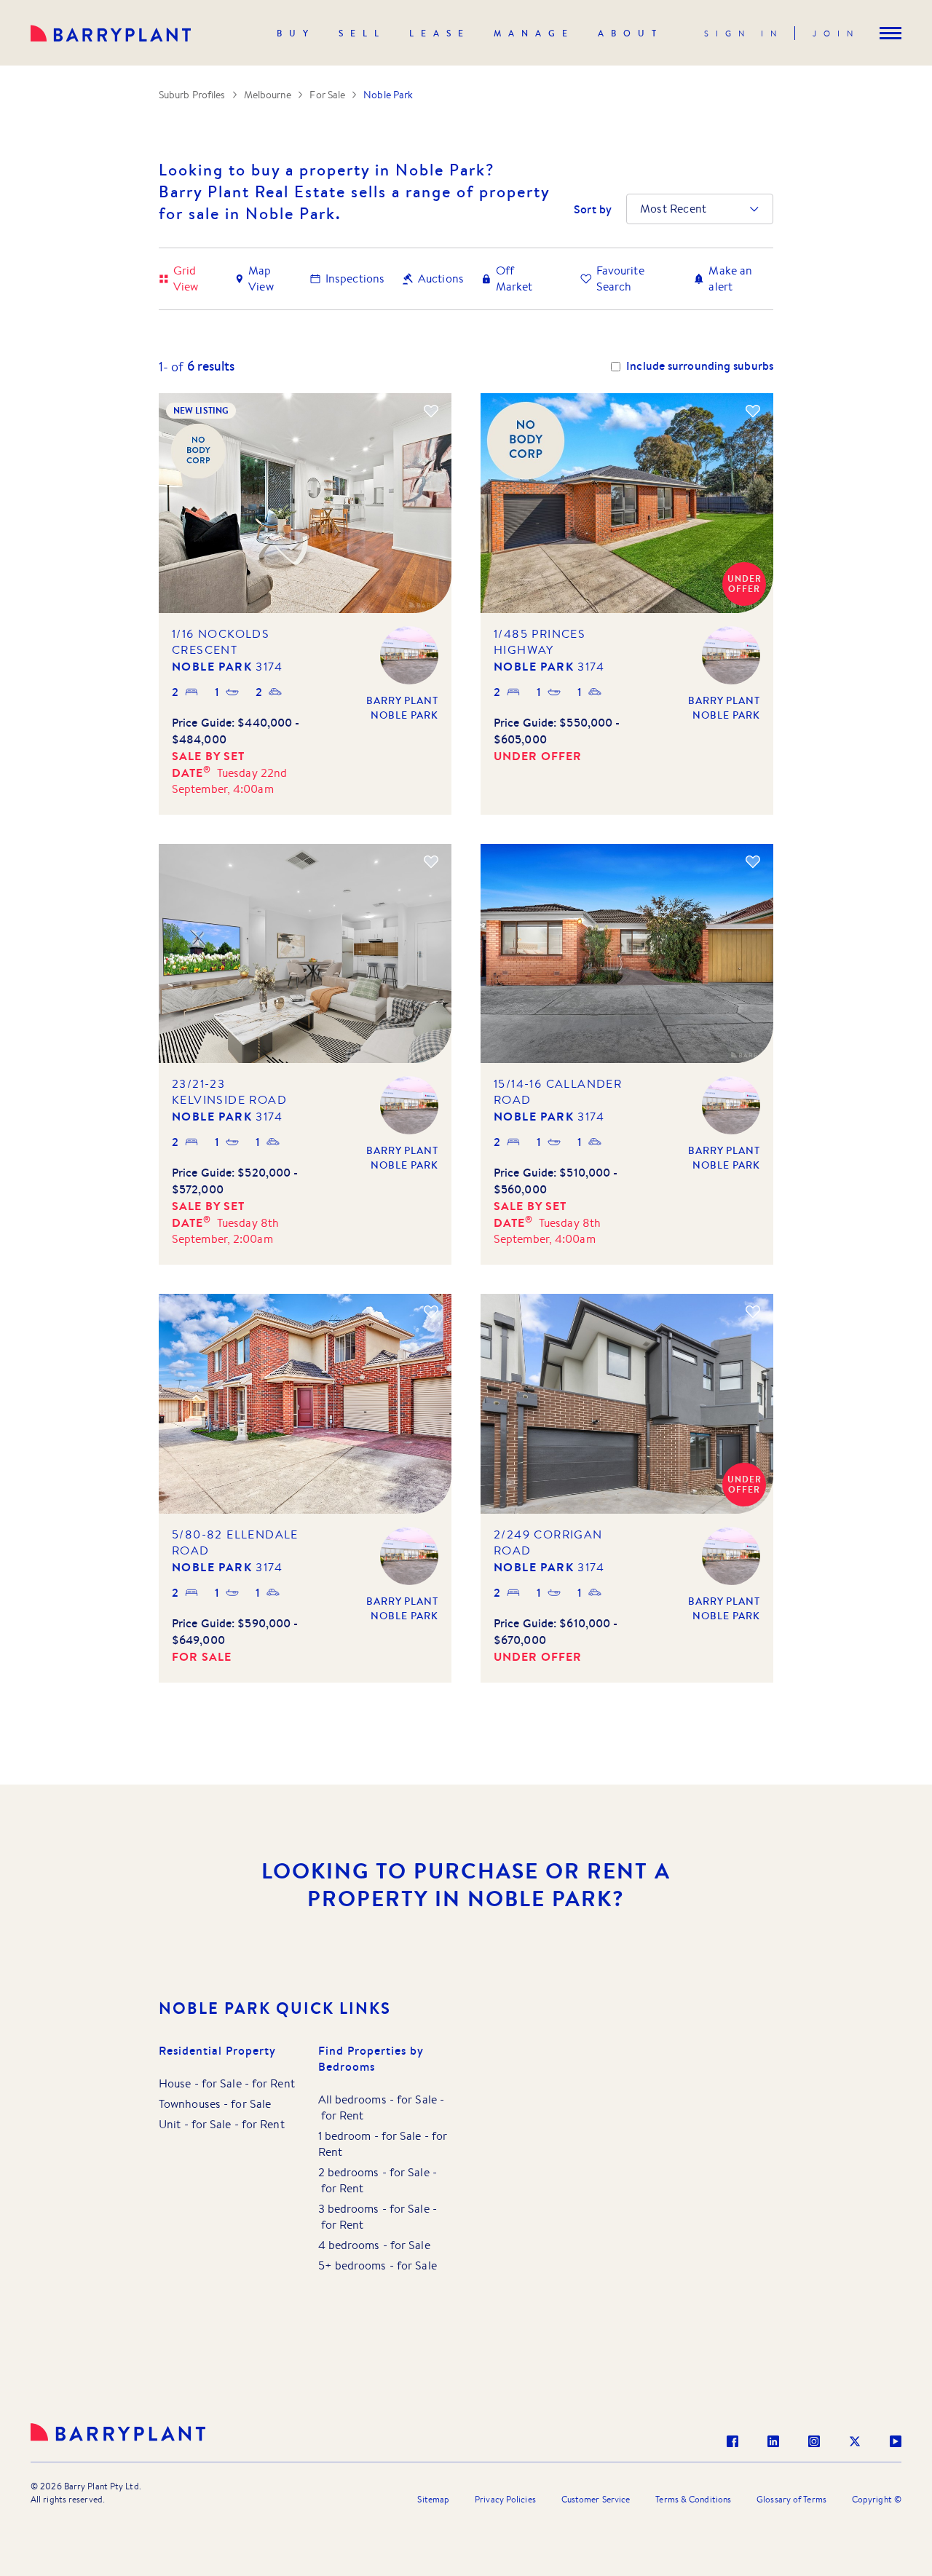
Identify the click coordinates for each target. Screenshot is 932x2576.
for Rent (273, 2083)
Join (836, 33)
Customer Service (596, 2499)
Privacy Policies (505, 2499)
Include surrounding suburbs (700, 366)
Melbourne (268, 95)
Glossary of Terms (791, 2499)
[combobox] (641, 209)
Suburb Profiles (192, 95)
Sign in (744, 33)
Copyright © (877, 2499)
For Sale (327, 95)
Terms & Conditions (693, 2499)
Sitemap (433, 2499)
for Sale (222, 2083)
